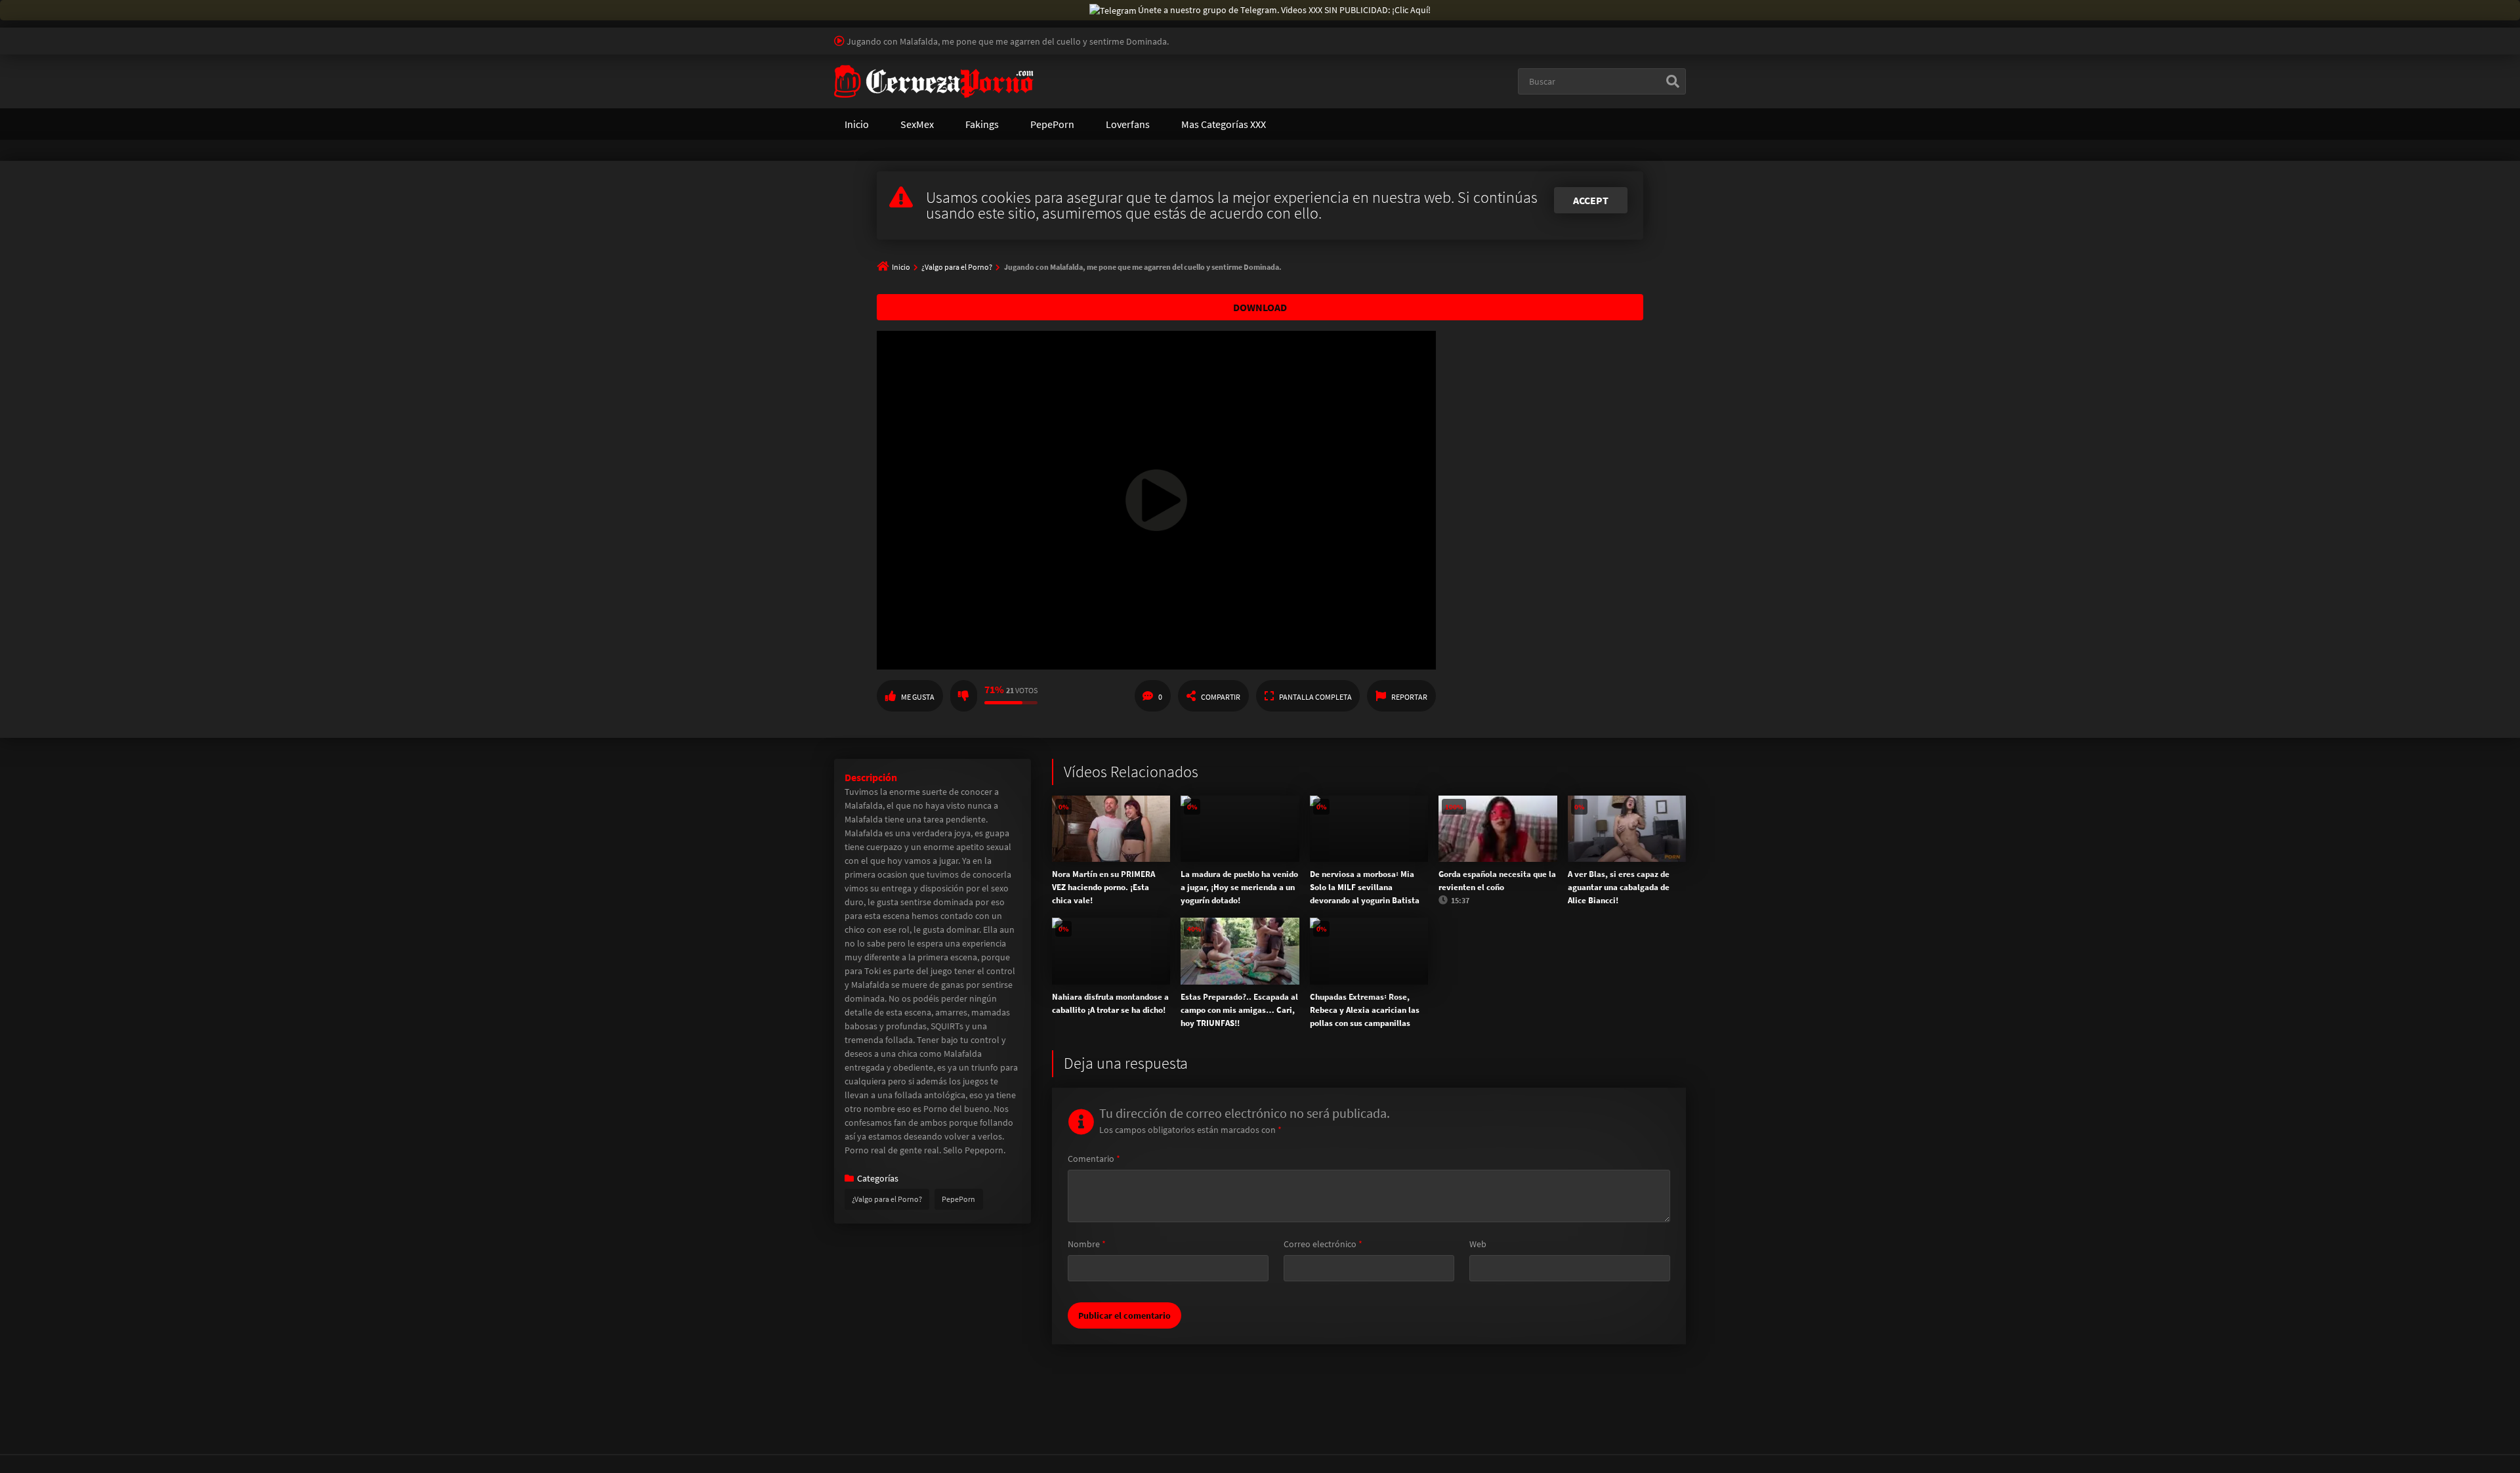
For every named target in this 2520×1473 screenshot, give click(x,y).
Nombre (1087, 1244)
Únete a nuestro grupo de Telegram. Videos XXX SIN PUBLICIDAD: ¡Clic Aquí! (1284, 10)
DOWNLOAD (1260, 307)
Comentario (1094, 1159)
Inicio (857, 124)
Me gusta (918, 697)
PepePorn (1052, 124)
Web (1478, 1244)
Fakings (982, 124)
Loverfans (1128, 124)
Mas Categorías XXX (1224, 124)
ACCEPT (1591, 200)
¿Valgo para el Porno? (957, 267)
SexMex (917, 124)
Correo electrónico (1323, 1244)
